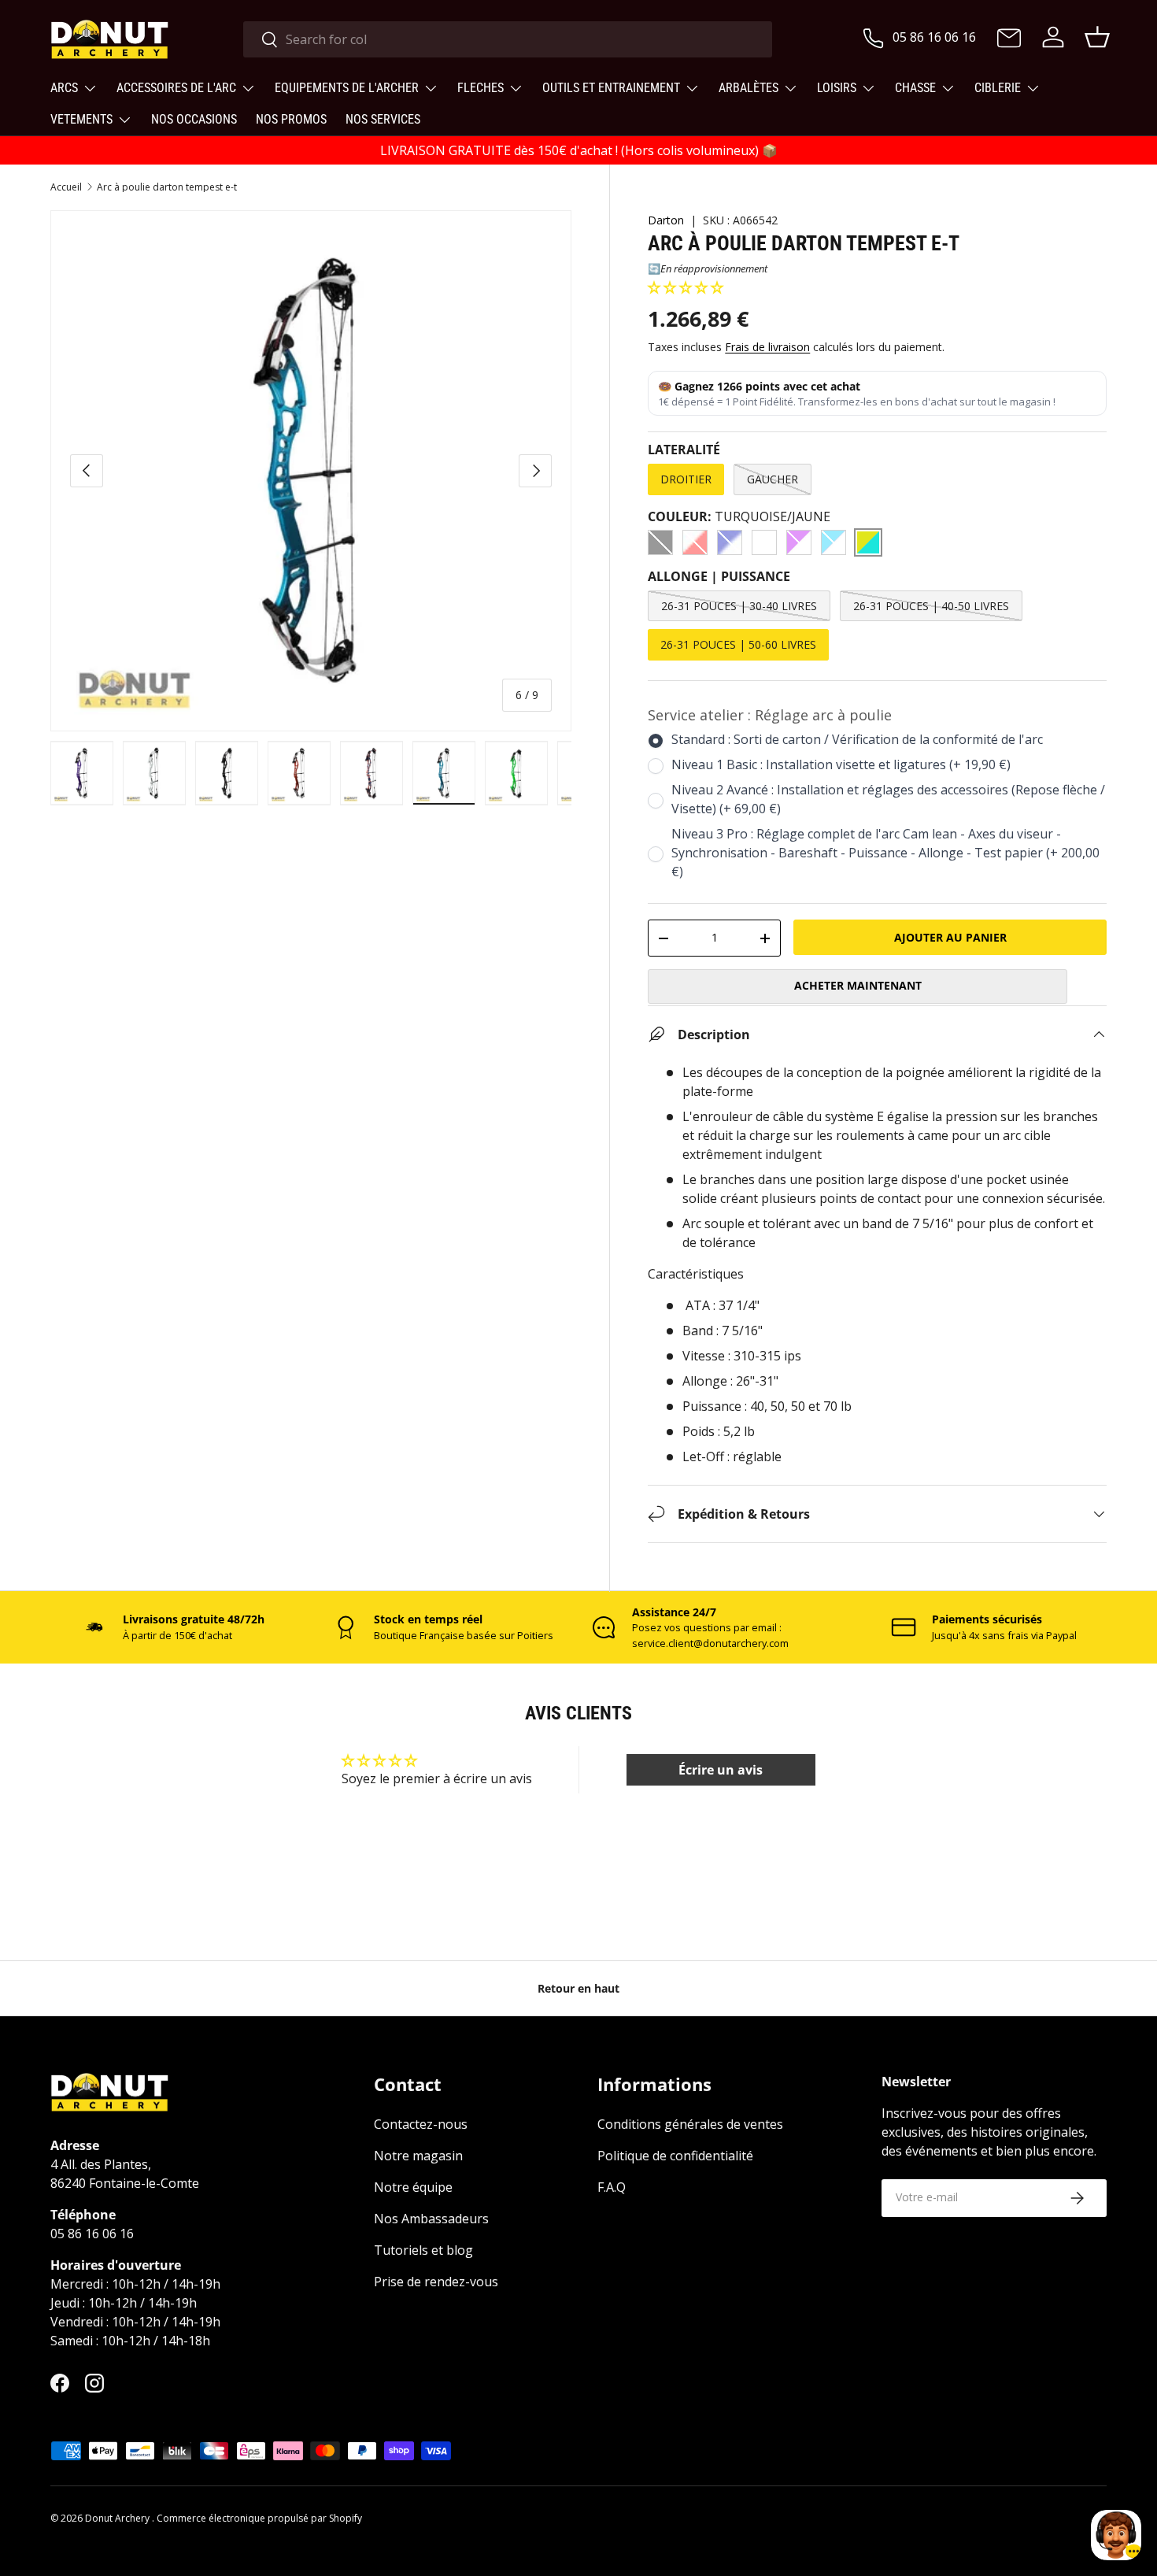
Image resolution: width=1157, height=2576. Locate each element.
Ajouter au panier (950, 937)
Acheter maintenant (858, 985)
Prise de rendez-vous (436, 2282)
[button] (686, 287)
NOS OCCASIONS (194, 119)
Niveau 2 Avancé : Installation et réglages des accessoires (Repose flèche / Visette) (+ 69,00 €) (888, 799)
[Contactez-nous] (1009, 39)
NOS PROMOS (291, 119)
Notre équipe (413, 2188)
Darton (666, 220)
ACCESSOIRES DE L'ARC (176, 88)
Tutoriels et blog (423, 2251)
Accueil (66, 187)
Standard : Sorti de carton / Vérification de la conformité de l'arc (857, 739)
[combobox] (508, 39)
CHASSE (915, 88)
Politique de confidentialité (675, 2156)
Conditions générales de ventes (690, 2125)
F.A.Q (612, 2188)
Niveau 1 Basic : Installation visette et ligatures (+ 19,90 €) (841, 764)
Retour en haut (578, 1988)
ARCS (64, 88)
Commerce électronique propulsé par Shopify (259, 2518)
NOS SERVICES (383, 119)
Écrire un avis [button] (721, 1770)
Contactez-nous (421, 2125)
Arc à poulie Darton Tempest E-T (167, 187)
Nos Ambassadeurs (431, 2219)
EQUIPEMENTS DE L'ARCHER (347, 88)
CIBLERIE (998, 88)
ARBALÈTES (749, 88)
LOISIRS (837, 88)
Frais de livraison (767, 347)
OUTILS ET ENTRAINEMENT (611, 88)
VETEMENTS (81, 119)
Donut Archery (118, 2518)
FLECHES (481, 88)
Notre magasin (418, 2156)
